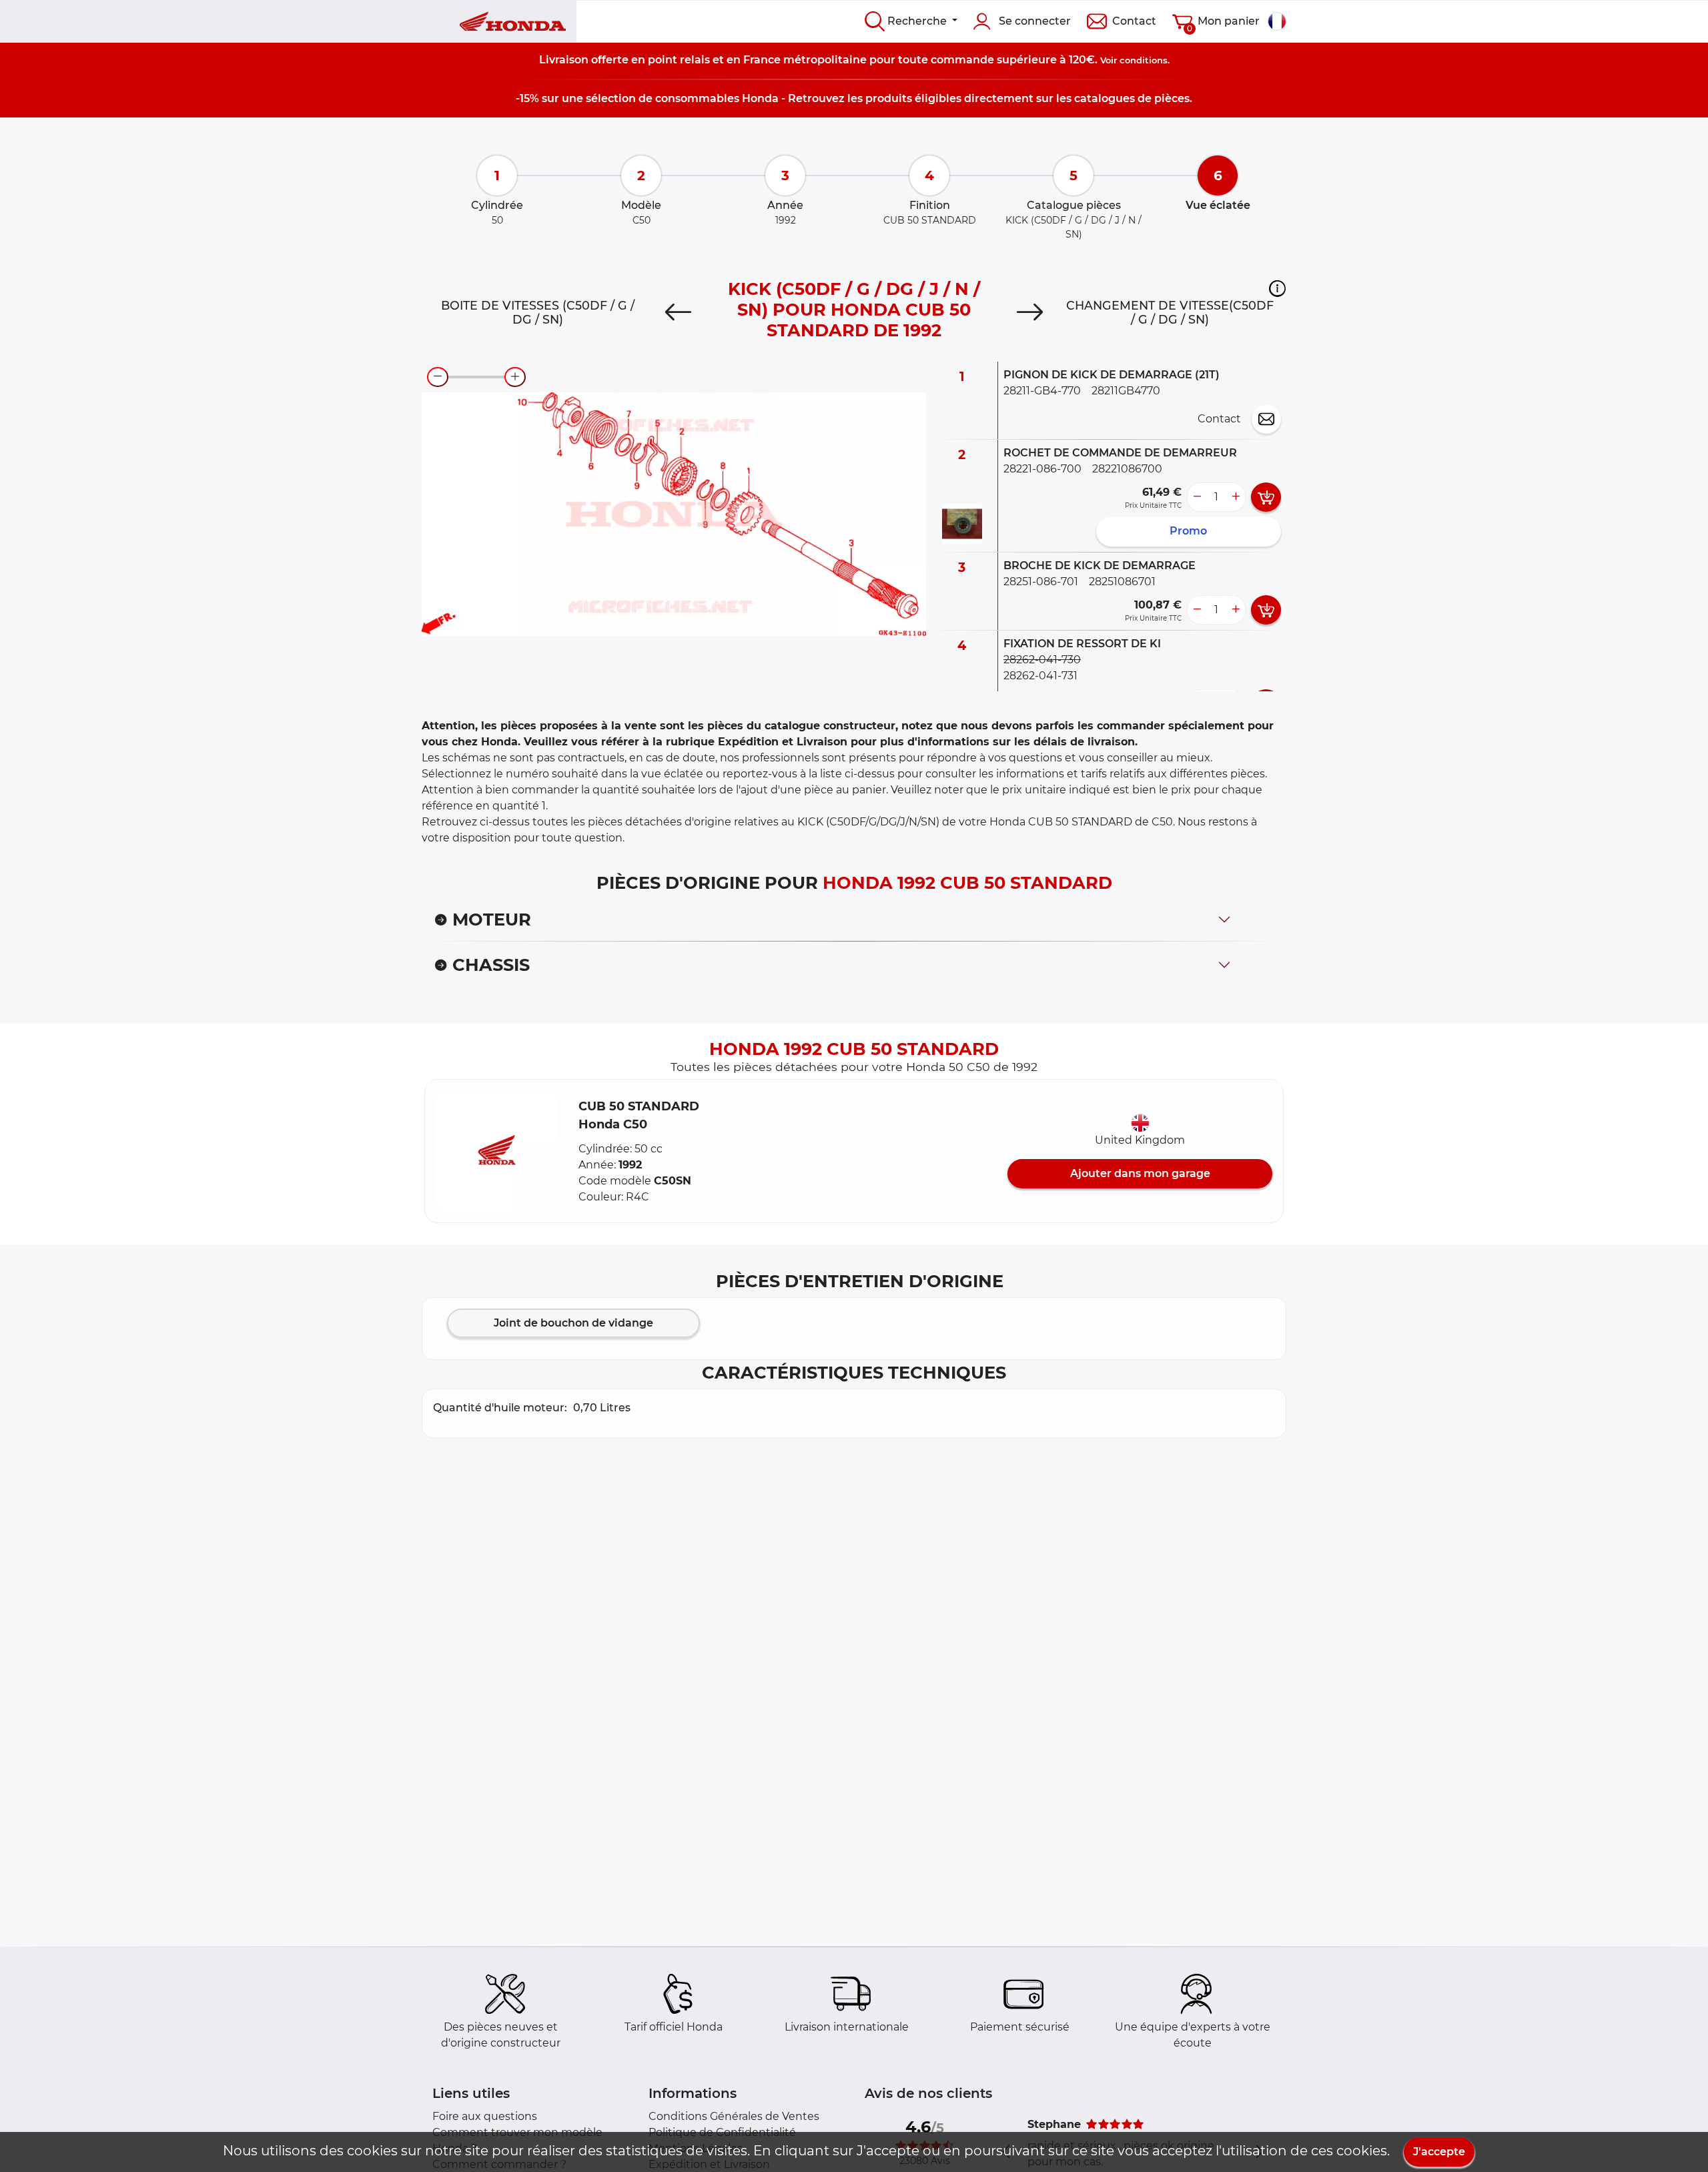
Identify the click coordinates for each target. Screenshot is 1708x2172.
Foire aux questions (485, 2116)
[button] (1277, 288)
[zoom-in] (515, 377)
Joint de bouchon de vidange (573, 1323)
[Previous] (678, 312)
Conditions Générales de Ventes (734, 2116)
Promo (1188, 531)
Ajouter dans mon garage (1140, 1173)
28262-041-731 (1040, 676)
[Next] (1030, 312)
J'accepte (1439, 2152)
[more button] (1236, 497)
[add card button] (1266, 497)
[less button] (1197, 497)
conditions (1144, 60)
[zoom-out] (438, 377)
